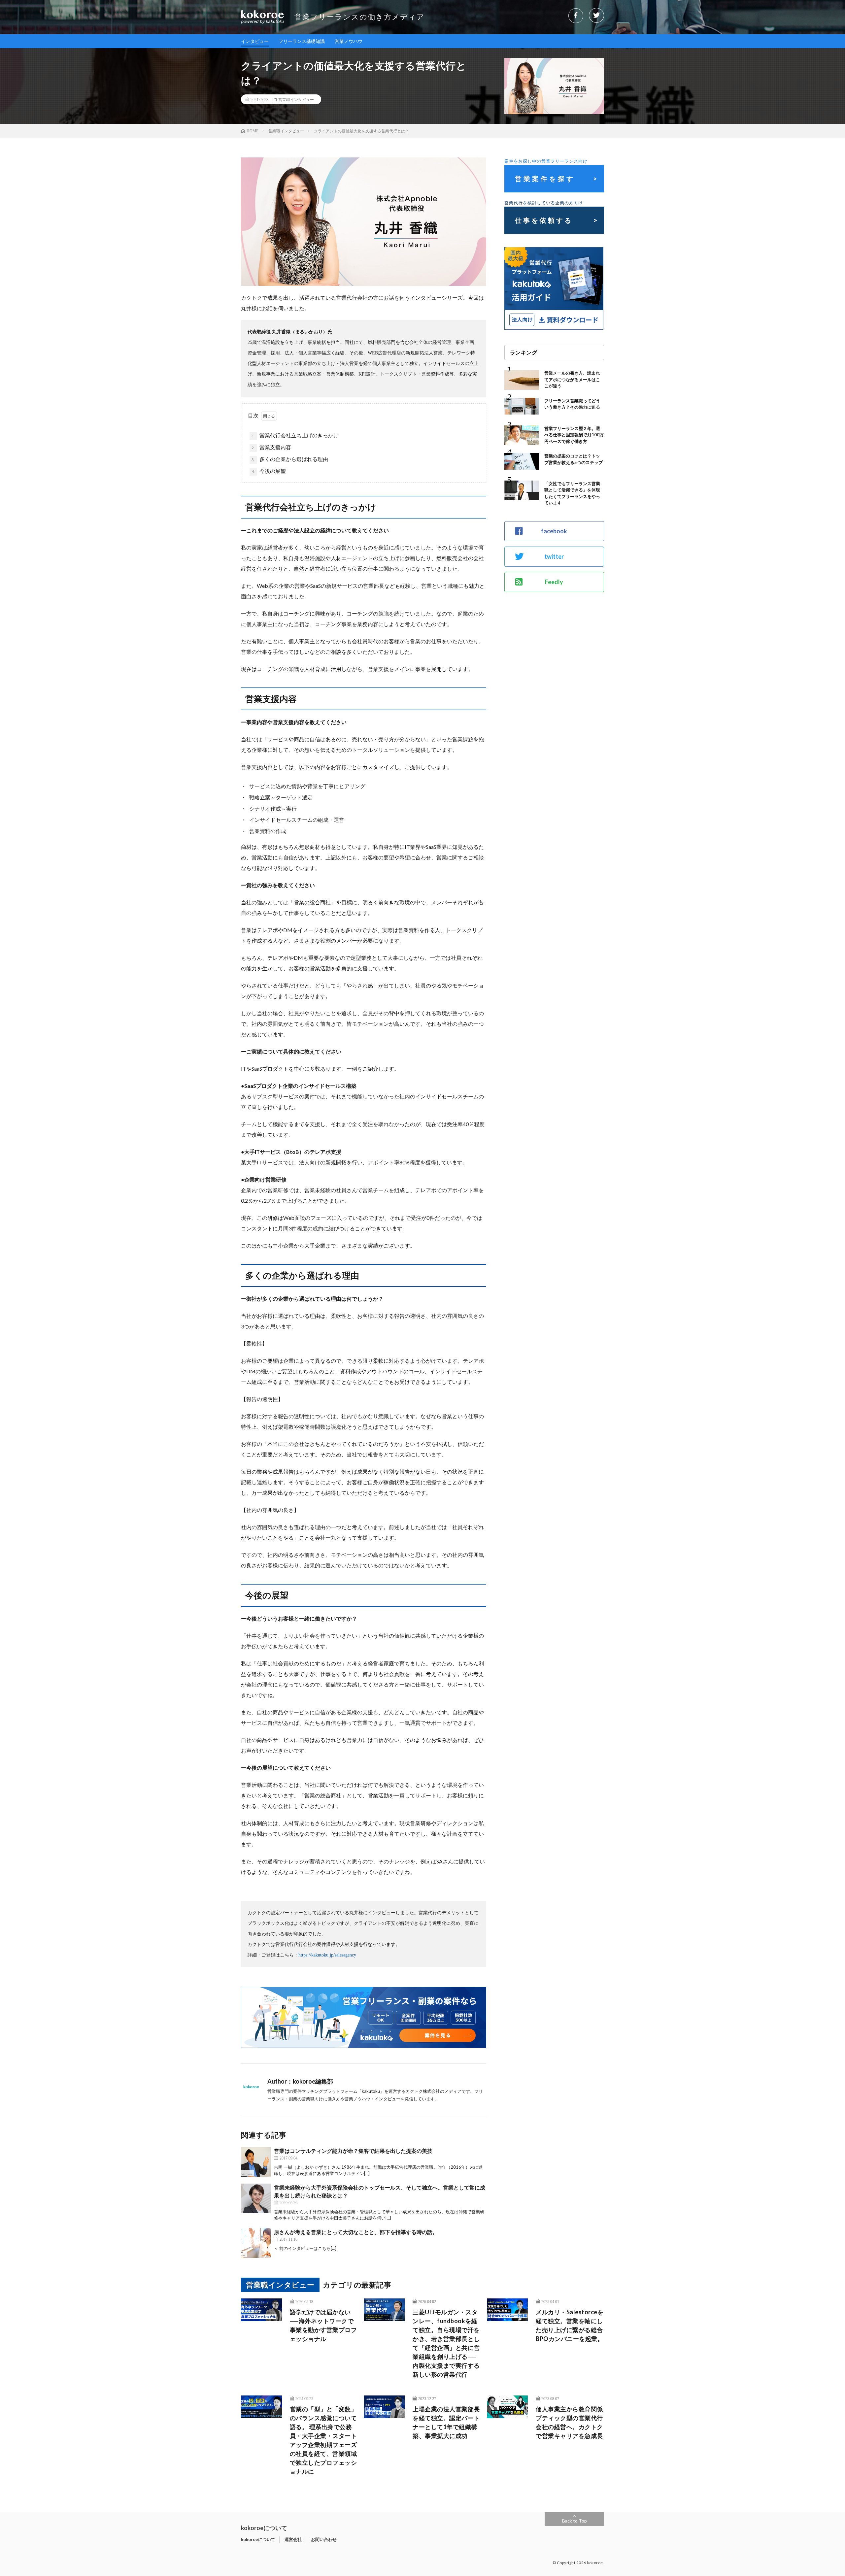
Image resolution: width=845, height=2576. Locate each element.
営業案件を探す (545, 179)
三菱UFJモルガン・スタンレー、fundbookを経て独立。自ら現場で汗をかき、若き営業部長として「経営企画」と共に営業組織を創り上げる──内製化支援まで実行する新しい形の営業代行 (446, 2343)
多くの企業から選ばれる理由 (290, 459)
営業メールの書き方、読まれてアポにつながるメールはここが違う (572, 379)
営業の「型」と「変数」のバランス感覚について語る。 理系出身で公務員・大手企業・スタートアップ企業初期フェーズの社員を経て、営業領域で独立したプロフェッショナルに (323, 2440)
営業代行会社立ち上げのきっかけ (295, 435)
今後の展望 (269, 471)
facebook (554, 531)
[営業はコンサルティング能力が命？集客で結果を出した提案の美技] (256, 2162)
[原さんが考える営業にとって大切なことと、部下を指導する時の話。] (256, 2243)
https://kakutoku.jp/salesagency (327, 1955)
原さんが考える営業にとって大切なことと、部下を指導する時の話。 (356, 2232)
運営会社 (293, 2539)
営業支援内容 (271, 447)
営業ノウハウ (349, 41)
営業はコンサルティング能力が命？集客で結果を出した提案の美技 (353, 2151)
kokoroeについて (258, 2539)
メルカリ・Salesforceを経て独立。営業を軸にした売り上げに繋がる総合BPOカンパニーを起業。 (570, 2325)
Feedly (554, 582)
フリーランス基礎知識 (302, 41)
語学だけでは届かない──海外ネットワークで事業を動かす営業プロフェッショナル (323, 2325)
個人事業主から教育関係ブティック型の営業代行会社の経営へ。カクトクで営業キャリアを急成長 (569, 2422)
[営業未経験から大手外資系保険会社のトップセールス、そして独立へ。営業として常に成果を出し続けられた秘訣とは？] (256, 2198)
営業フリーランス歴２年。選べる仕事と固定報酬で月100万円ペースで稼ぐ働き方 (574, 435)
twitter (554, 556)
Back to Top (575, 2521)
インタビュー (255, 41)
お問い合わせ (324, 2539)
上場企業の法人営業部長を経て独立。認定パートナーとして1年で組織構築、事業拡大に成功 (446, 2422)
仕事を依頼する (544, 220)
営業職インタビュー (296, 99)
